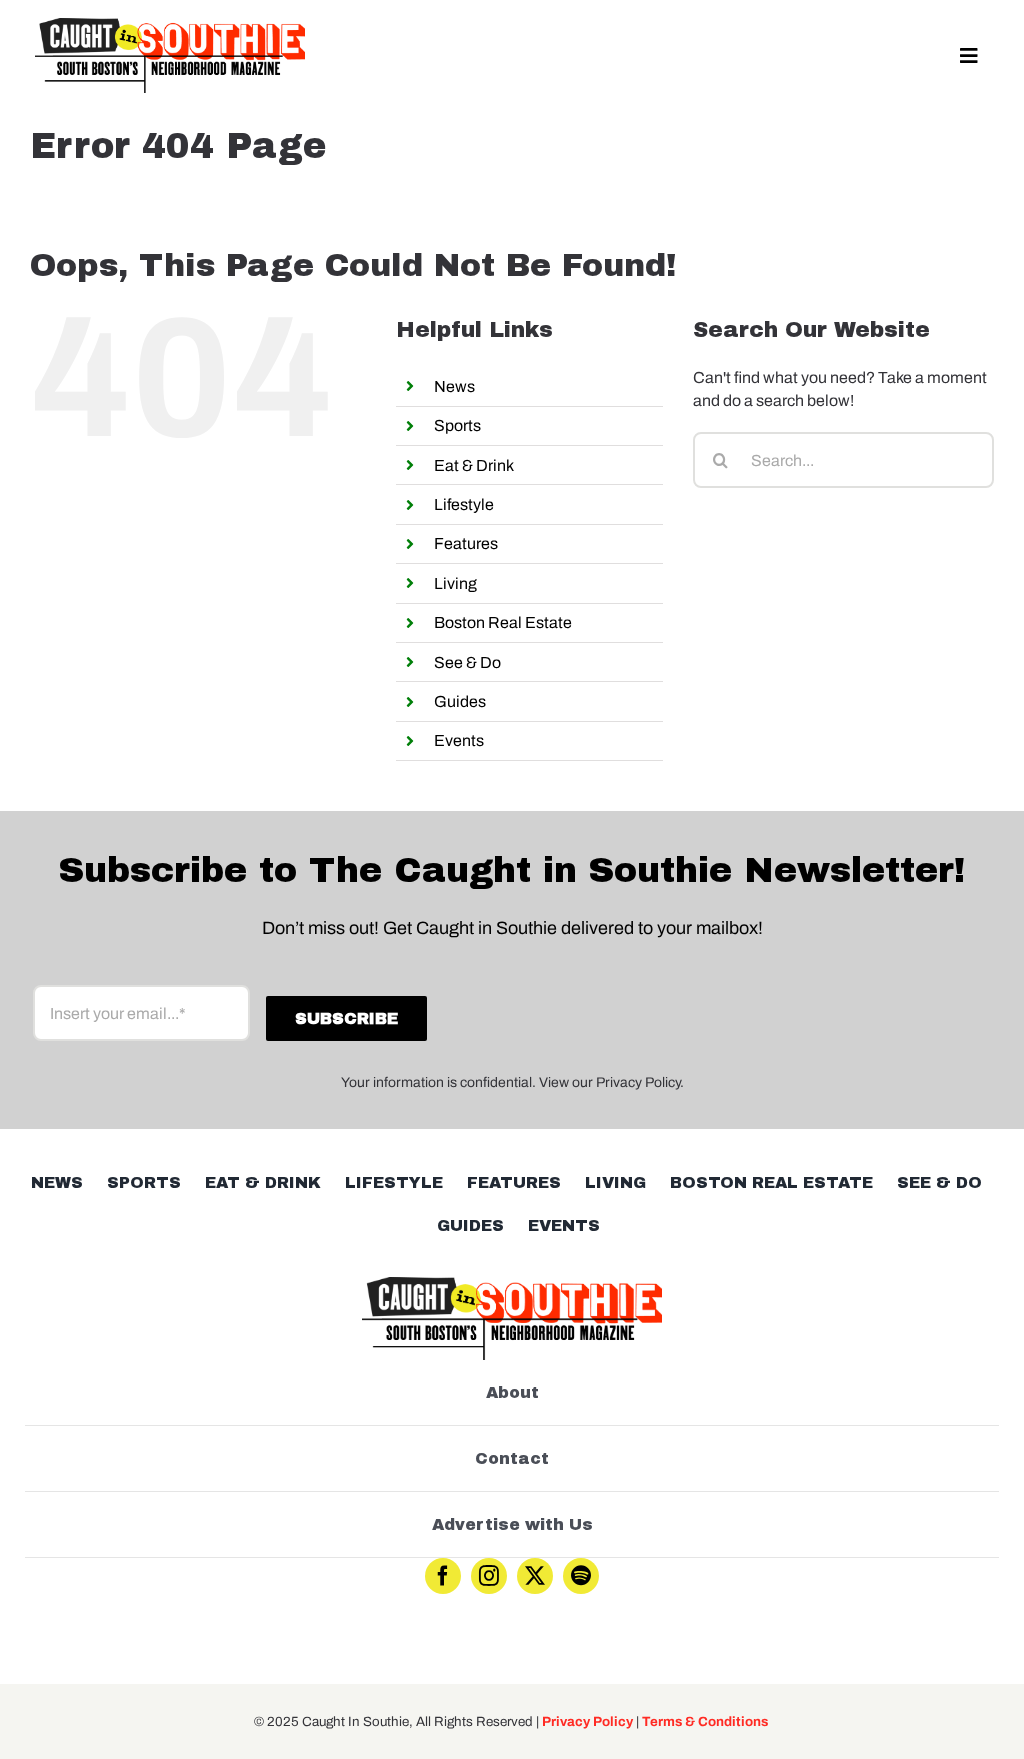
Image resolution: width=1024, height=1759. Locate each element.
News (454, 386)
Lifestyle (464, 504)
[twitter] (535, 1576)
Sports (457, 425)
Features (466, 543)
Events (459, 740)
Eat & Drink (474, 465)
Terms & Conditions (705, 1721)
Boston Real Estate (503, 622)
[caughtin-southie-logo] (170, 25)
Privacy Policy (587, 1721)
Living (455, 583)
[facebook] (443, 1576)
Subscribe (346, 1018)
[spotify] (581, 1576)
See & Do (467, 662)
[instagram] (489, 1576)
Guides (460, 701)
